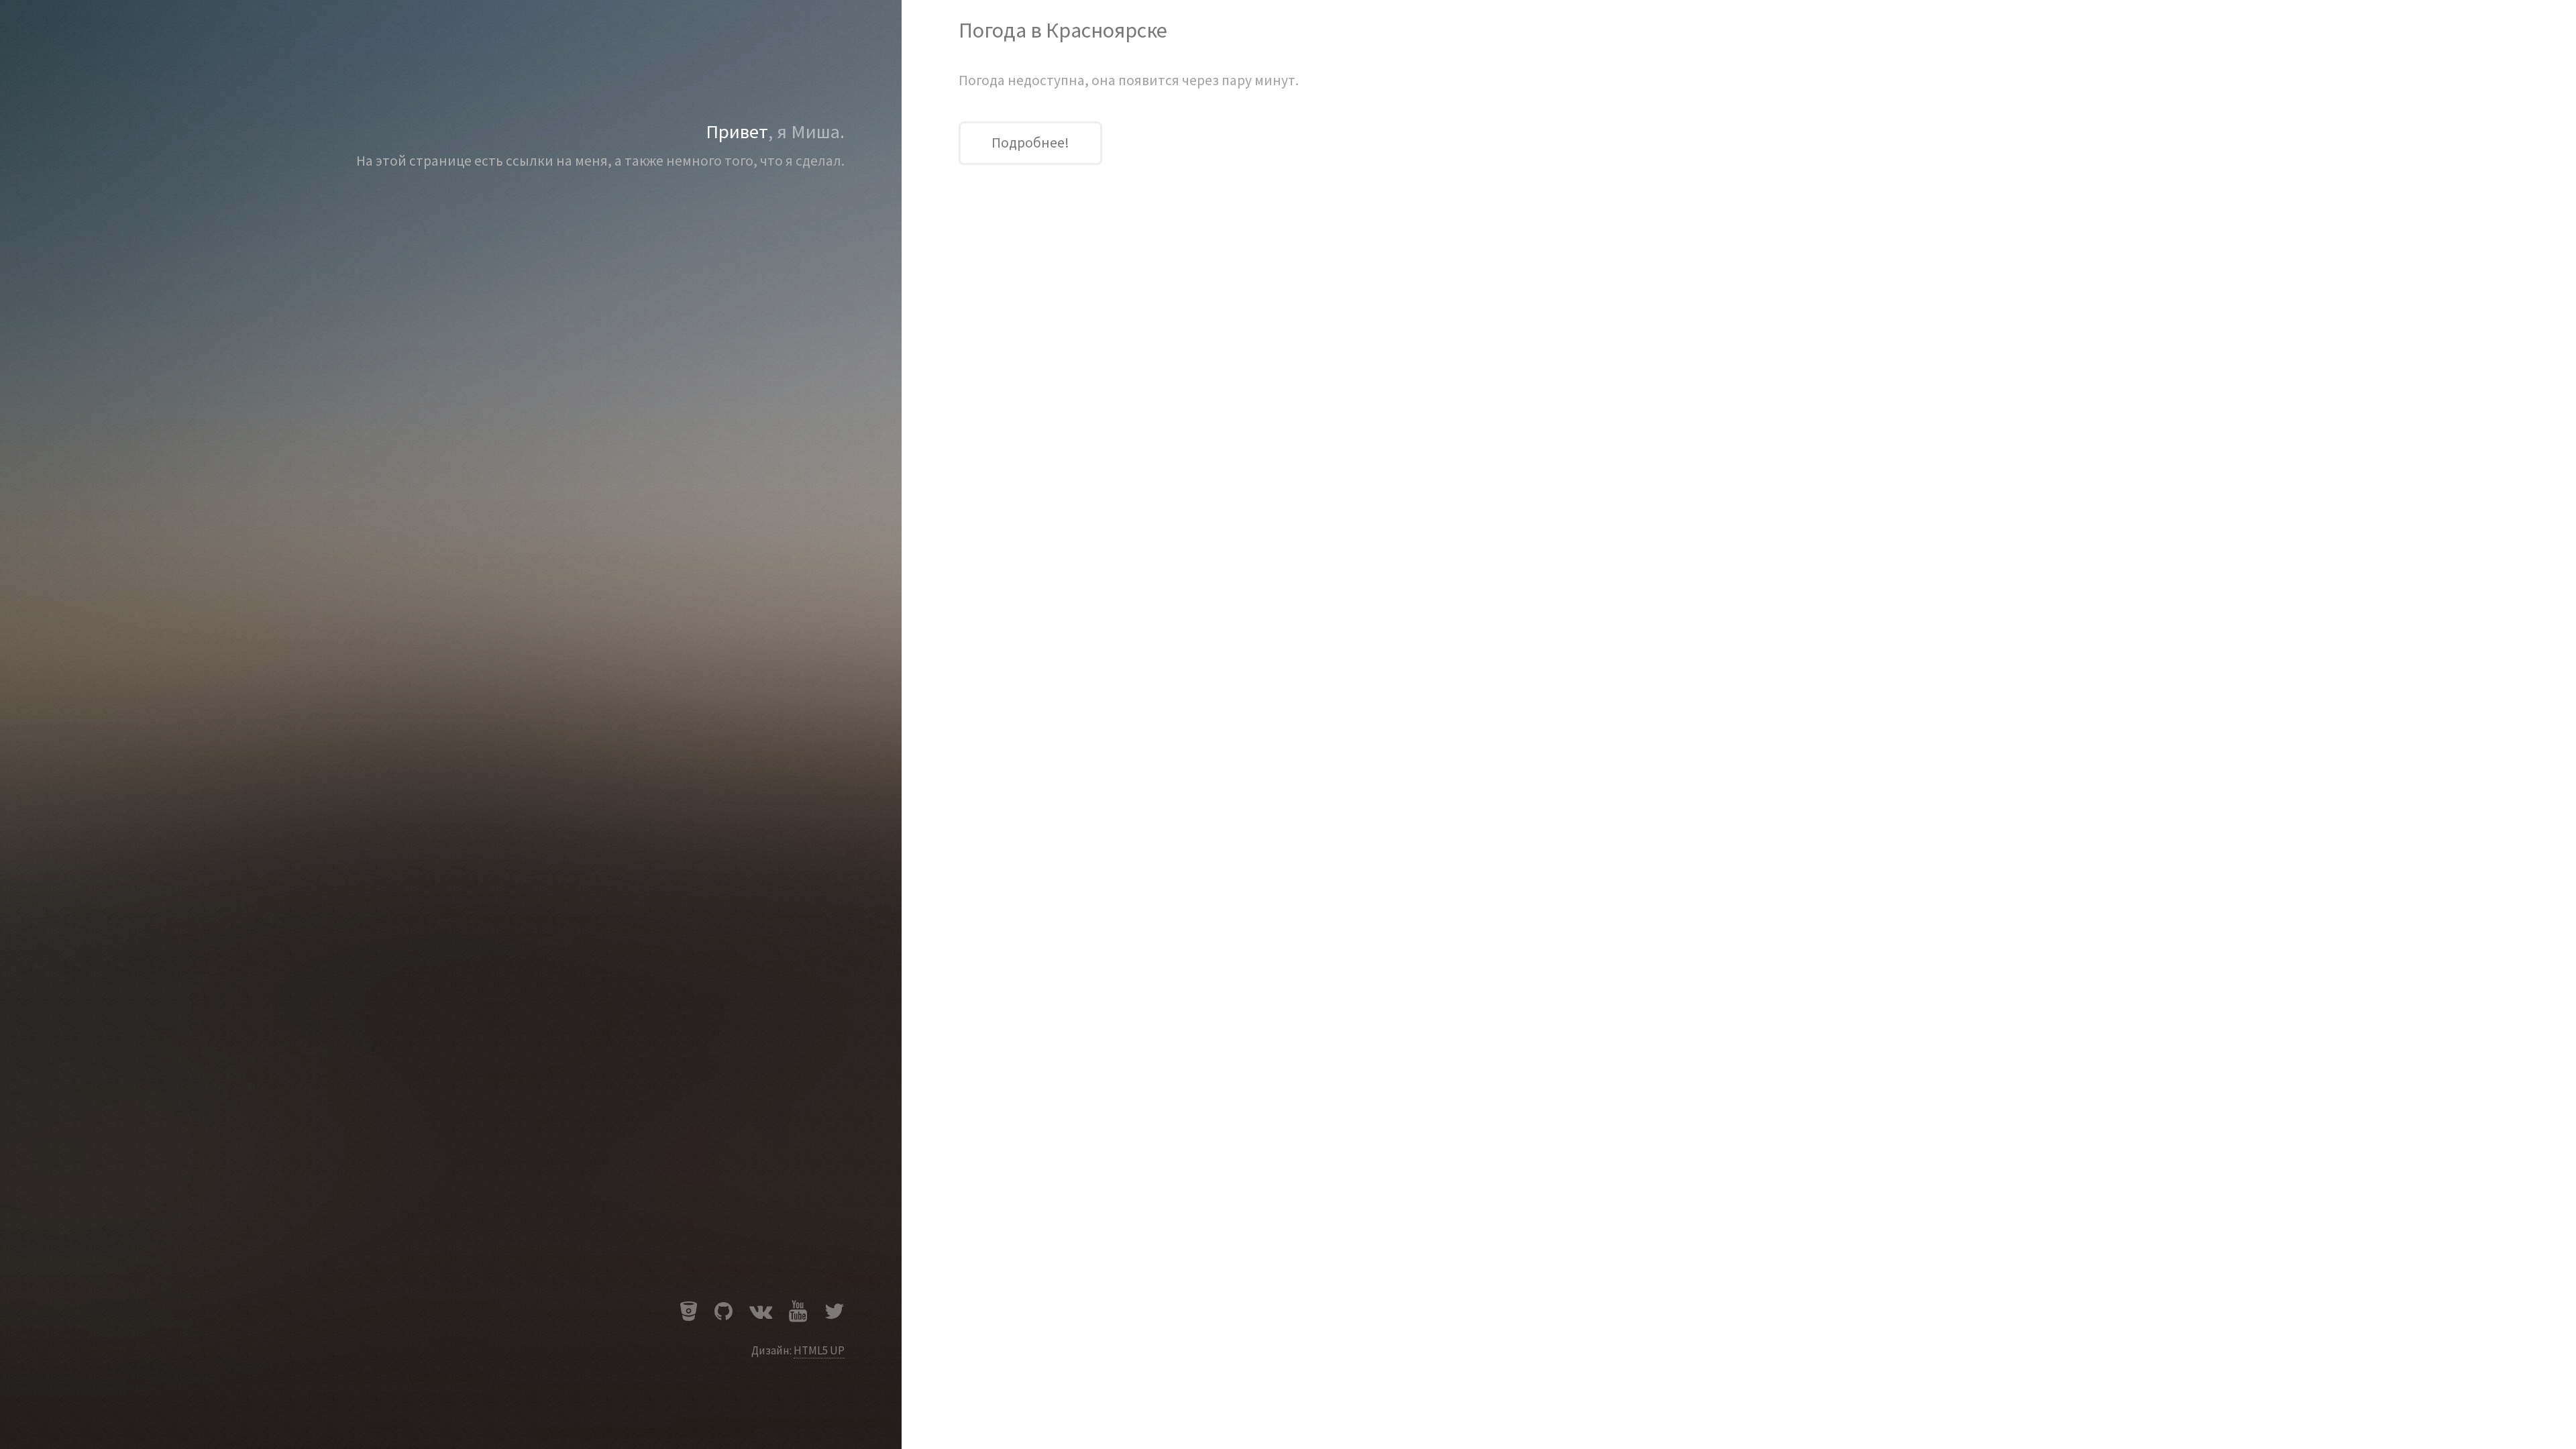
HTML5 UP (819, 1350)
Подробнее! (1030, 143)
